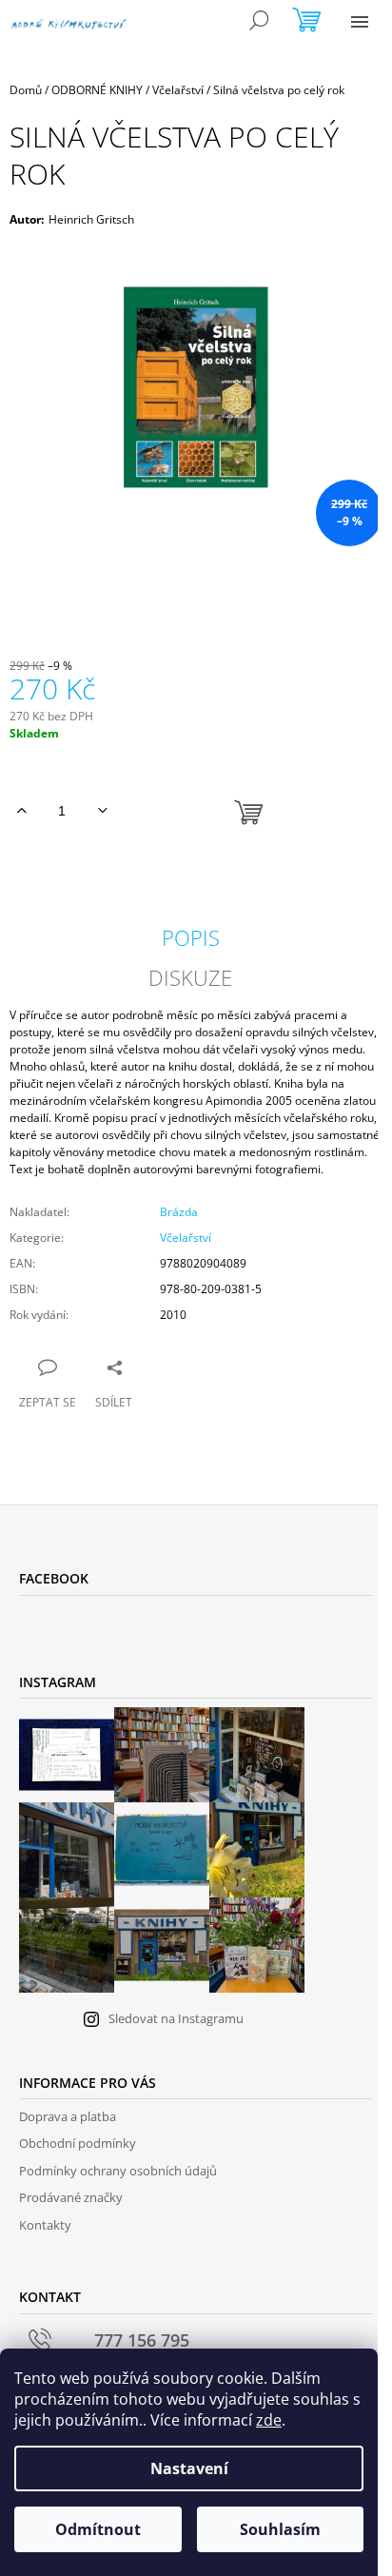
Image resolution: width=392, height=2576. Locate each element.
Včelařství (186, 1238)
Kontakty (45, 2225)
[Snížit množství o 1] (102, 811)
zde (269, 2420)
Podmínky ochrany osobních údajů (118, 2171)
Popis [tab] (191, 937)
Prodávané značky (71, 2197)
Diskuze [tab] (190, 977)
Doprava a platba (68, 2116)
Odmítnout (98, 2529)
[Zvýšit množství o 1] (21, 811)
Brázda (179, 1212)
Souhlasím (280, 2529)
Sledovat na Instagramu (176, 2018)
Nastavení (189, 2468)
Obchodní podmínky (78, 2143)
